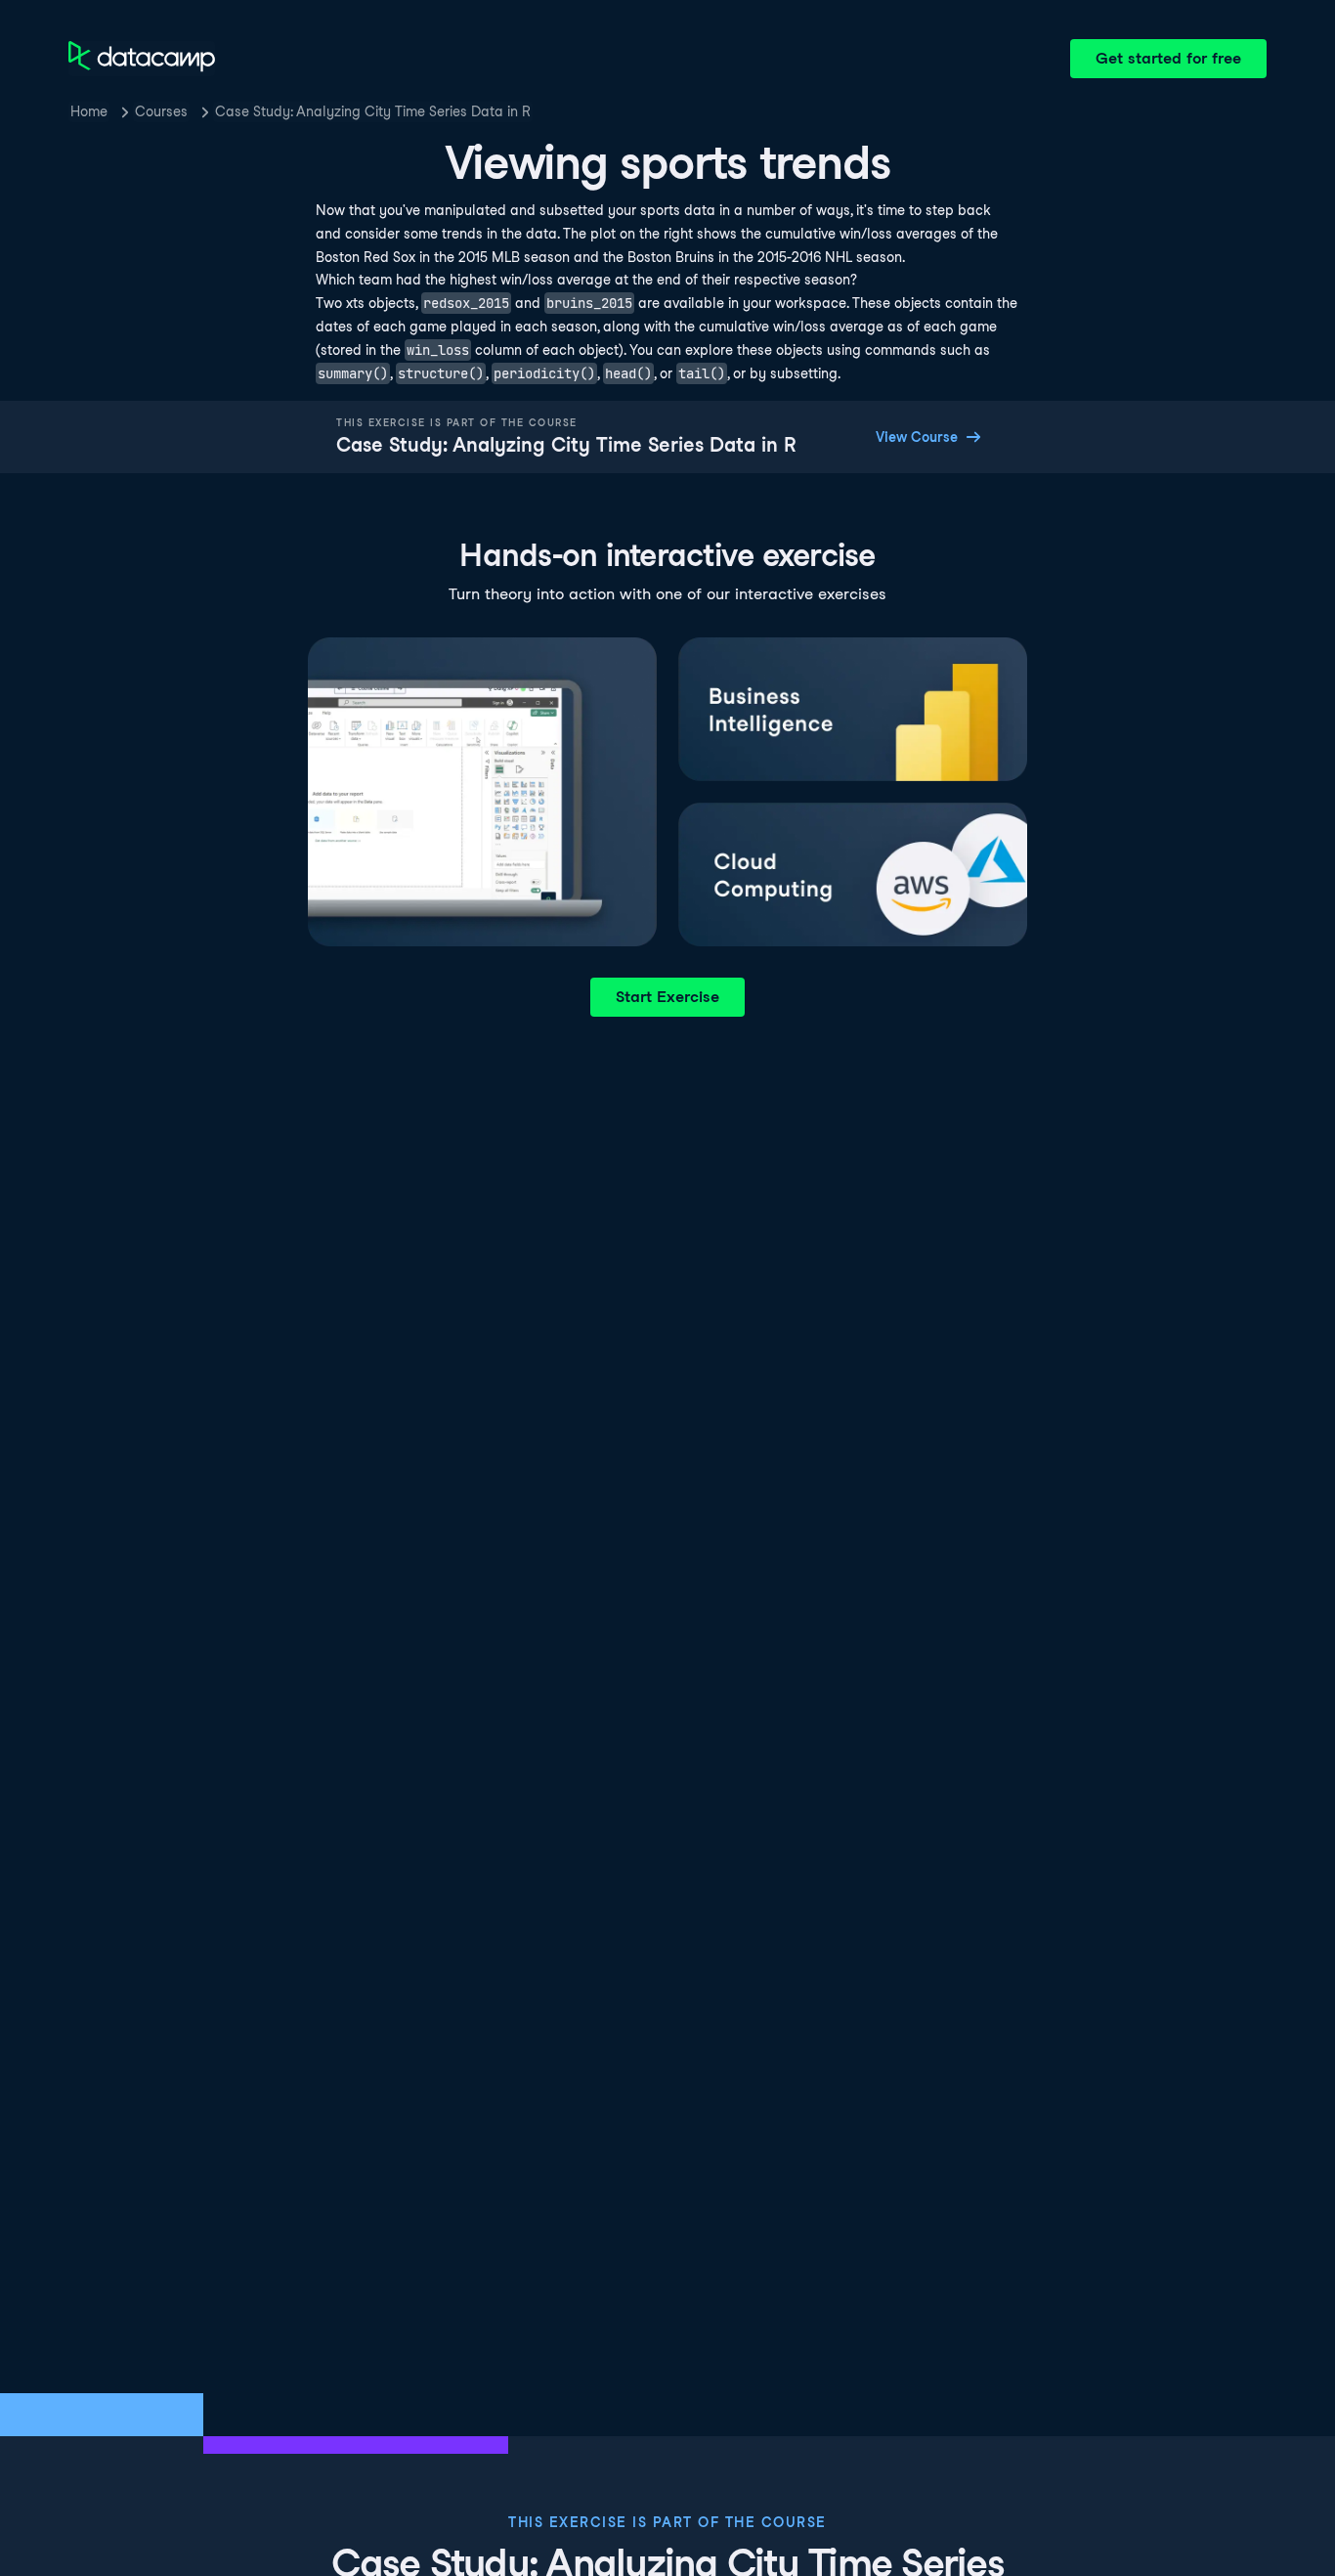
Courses (161, 111)
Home (89, 111)
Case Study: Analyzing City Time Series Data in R (373, 111)
